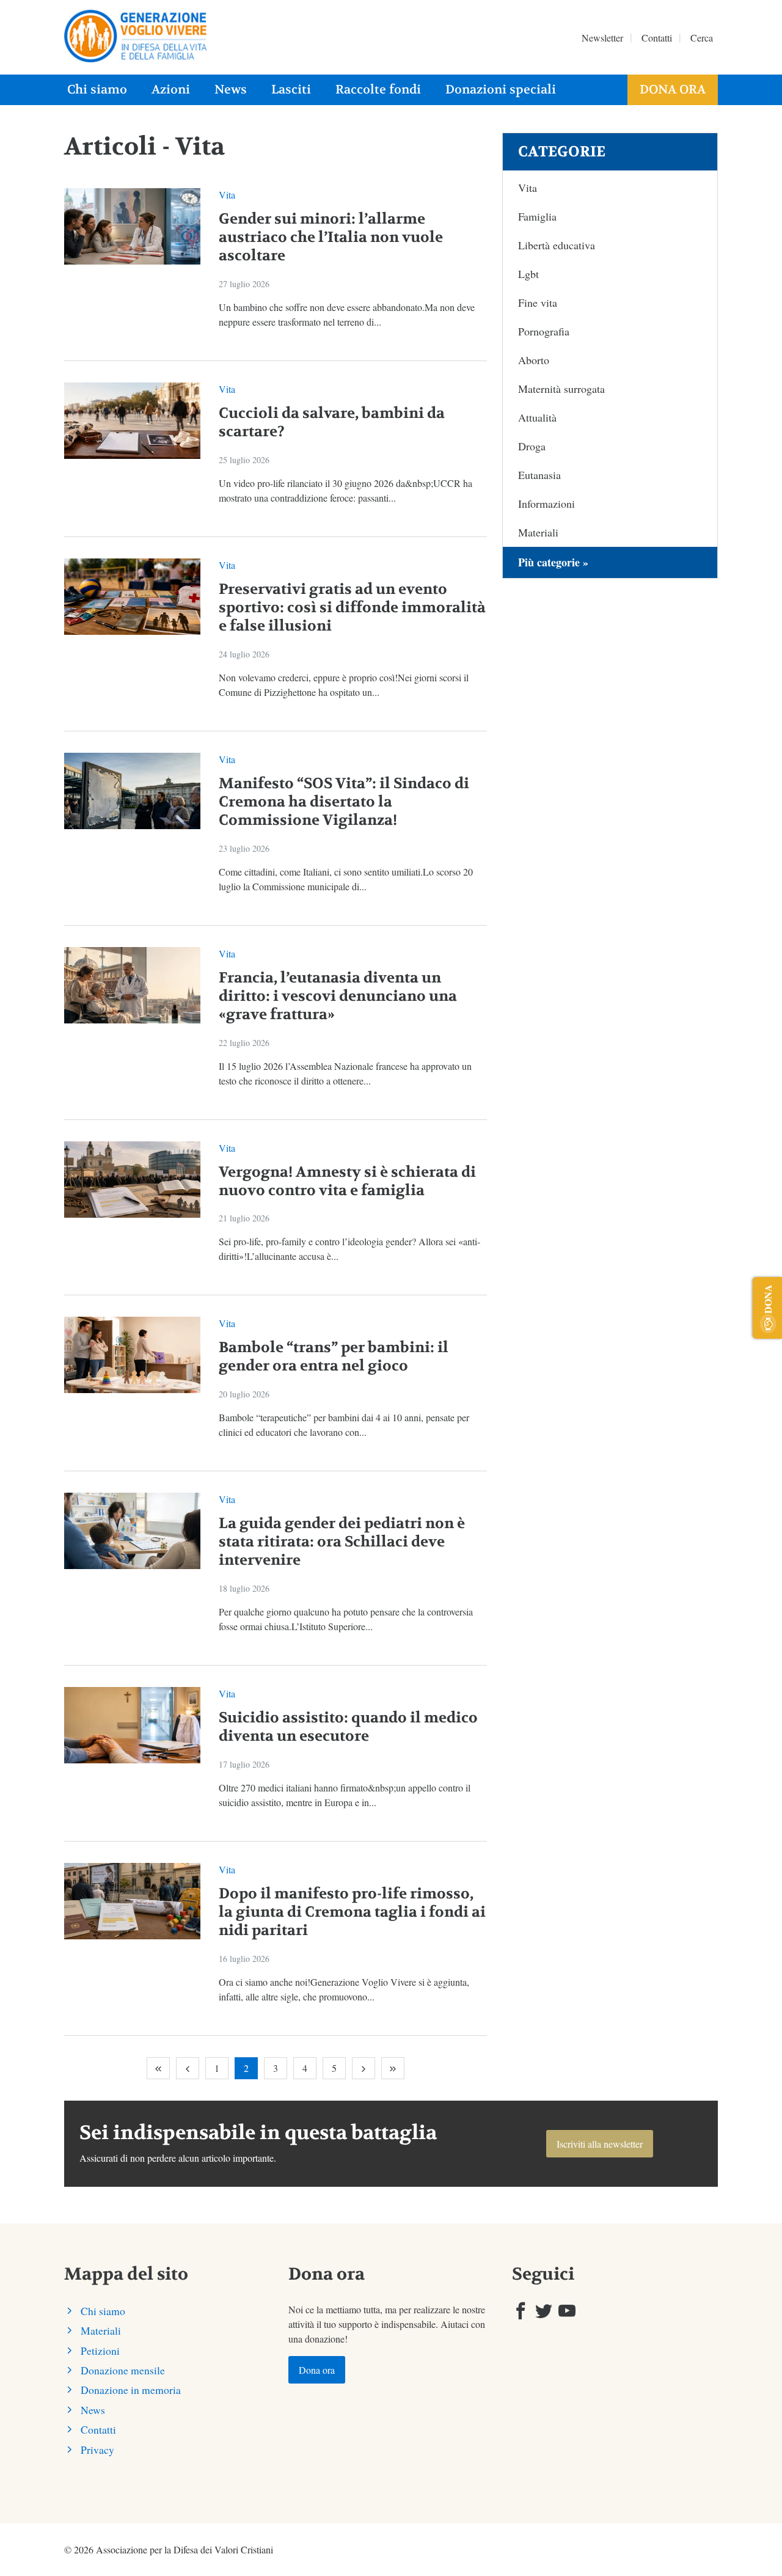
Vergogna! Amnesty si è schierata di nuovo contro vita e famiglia (347, 1181)
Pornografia (544, 331)
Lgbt (528, 274)
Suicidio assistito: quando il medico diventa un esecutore (348, 1727)
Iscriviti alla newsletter (600, 2144)
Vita (227, 195)
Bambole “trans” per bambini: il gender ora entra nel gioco (334, 1357)
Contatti (657, 38)
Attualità (537, 417)
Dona (768, 1299)
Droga (532, 446)
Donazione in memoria (131, 2390)
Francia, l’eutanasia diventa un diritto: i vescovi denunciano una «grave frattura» (338, 996)
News (231, 90)
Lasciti (291, 90)
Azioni (171, 90)
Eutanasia (539, 475)
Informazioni (546, 503)
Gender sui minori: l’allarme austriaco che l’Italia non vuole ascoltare (331, 237)
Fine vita (538, 302)
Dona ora (673, 90)
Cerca (702, 38)
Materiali (538, 532)
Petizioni (100, 2351)
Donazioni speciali (501, 90)
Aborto (534, 360)
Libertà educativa (557, 245)
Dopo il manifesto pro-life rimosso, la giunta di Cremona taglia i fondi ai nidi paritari (352, 1912)
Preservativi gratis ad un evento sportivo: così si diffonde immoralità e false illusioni (352, 608)
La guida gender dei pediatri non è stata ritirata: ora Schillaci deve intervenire (342, 1542)
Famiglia (537, 216)
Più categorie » (553, 562)
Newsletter (602, 38)
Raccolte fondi (378, 90)
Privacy (97, 2450)
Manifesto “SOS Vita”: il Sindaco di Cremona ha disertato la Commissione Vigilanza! (344, 802)
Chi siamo (97, 90)
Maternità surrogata (561, 389)
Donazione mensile (123, 2370)
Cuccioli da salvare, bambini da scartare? (332, 423)
